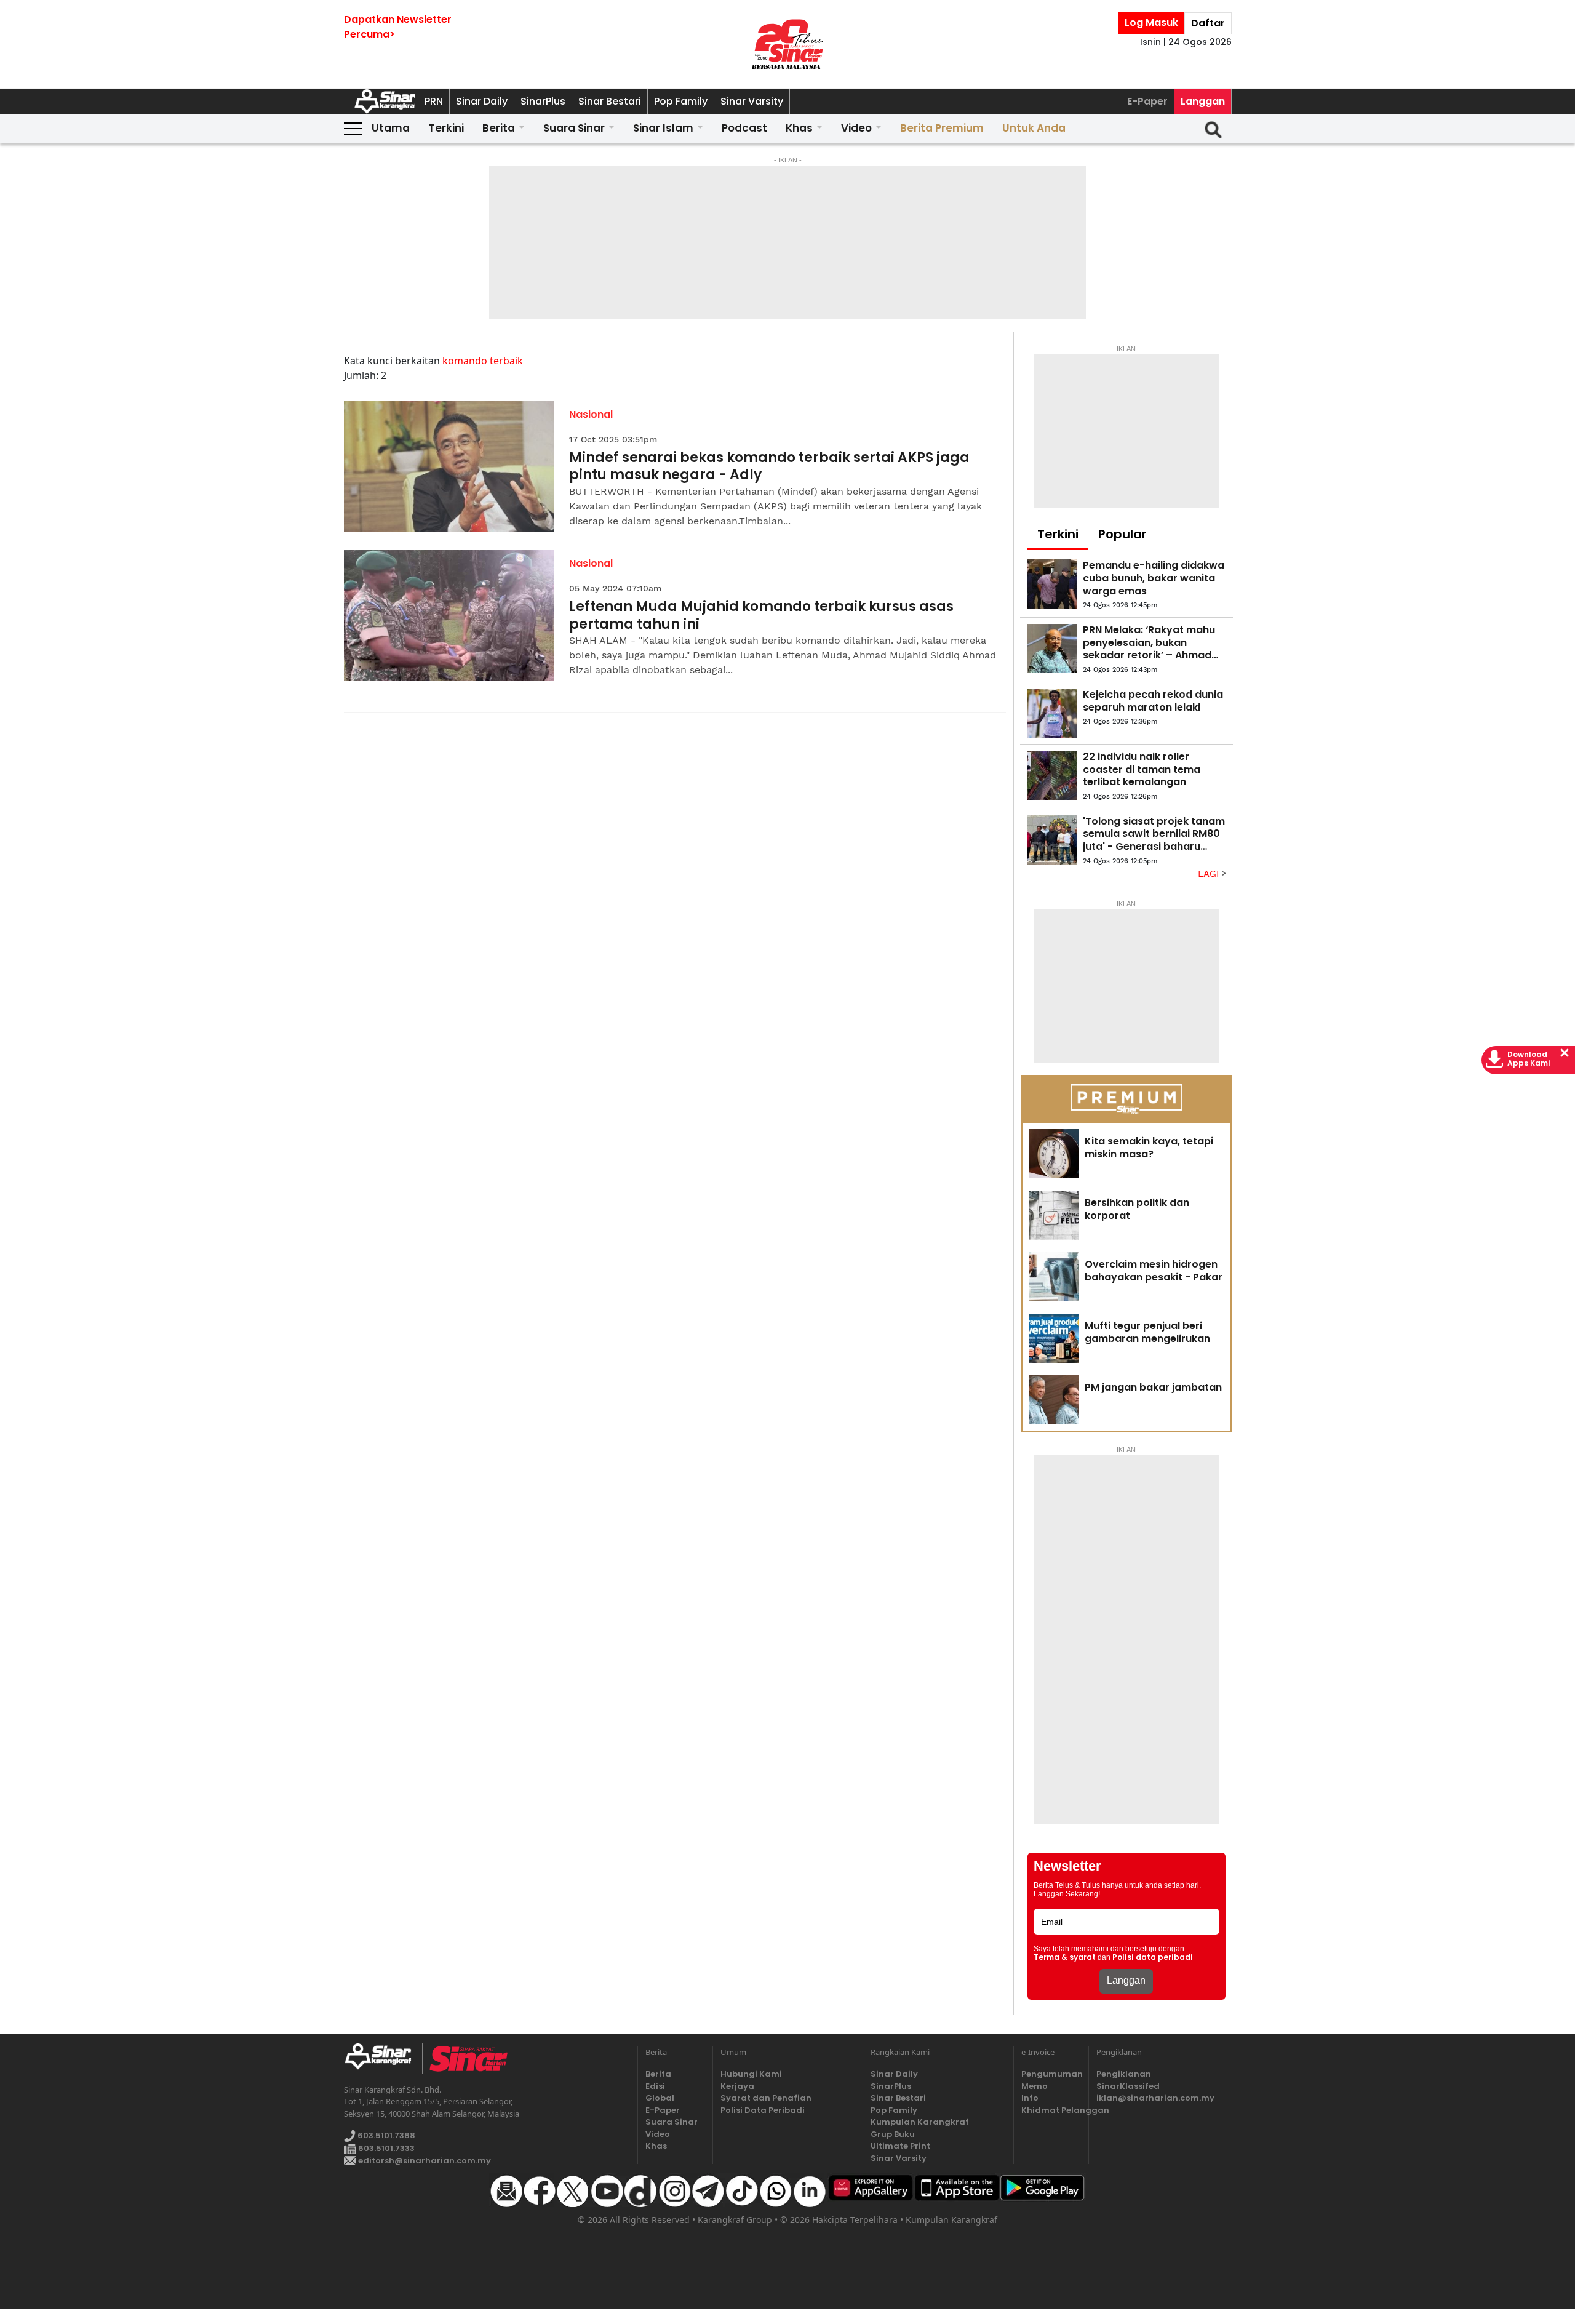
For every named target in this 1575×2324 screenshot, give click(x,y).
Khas (799, 128)
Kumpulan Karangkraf (920, 2122)
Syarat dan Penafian (766, 2098)
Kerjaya (737, 2086)
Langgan (1203, 101)
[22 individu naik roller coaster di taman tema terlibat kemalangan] (1052, 775)
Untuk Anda (1034, 128)
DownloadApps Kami (1529, 1059)
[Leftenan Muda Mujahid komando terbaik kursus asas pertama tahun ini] (449, 616)
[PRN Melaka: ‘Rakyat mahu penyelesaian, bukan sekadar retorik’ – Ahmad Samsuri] (1052, 649)
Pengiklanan (1124, 2074)
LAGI (1210, 874)
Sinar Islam (663, 128)
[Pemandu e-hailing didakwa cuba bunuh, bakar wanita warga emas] (1052, 584)
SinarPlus (543, 101)
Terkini (446, 128)
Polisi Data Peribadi (763, 2110)
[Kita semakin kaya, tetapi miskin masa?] (1054, 1154)
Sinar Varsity (752, 101)
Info (1030, 2098)
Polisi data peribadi (1153, 1957)
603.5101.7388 (385, 2135)
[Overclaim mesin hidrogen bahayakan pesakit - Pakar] (1054, 1277)
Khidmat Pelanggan (1051, 2110)
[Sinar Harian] (787, 44)
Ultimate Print (900, 2146)
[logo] (383, 2059)
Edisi (655, 2086)
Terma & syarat (1065, 1957)
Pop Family (681, 101)
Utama (391, 128)
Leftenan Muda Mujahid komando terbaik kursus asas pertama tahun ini (761, 616)
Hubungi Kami (751, 2074)
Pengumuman (1051, 2074)
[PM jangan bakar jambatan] (1054, 1400)
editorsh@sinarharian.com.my (424, 2161)
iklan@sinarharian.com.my (1155, 2098)
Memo (1035, 2086)
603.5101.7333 (385, 2148)
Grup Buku (893, 2134)
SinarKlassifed (1128, 2086)
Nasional (591, 414)
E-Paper (1147, 101)
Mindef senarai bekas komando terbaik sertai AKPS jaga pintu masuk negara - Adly (769, 467)
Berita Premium (942, 128)
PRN (434, 101)
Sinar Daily (482, 101)
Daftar (1208, 23)
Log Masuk (1151, 22)
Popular (1122, 534)
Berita (499, 128)
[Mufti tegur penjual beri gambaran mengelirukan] (1054, 1338)
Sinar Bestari (610, 101)
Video (856, 128)
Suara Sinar (574, 128)
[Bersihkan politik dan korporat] (1054, 1215)
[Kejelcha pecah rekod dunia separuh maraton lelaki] (1052, 713)
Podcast (744, 128)
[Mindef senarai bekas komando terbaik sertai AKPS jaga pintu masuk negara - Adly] (449, 467)
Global (660, 2098)
